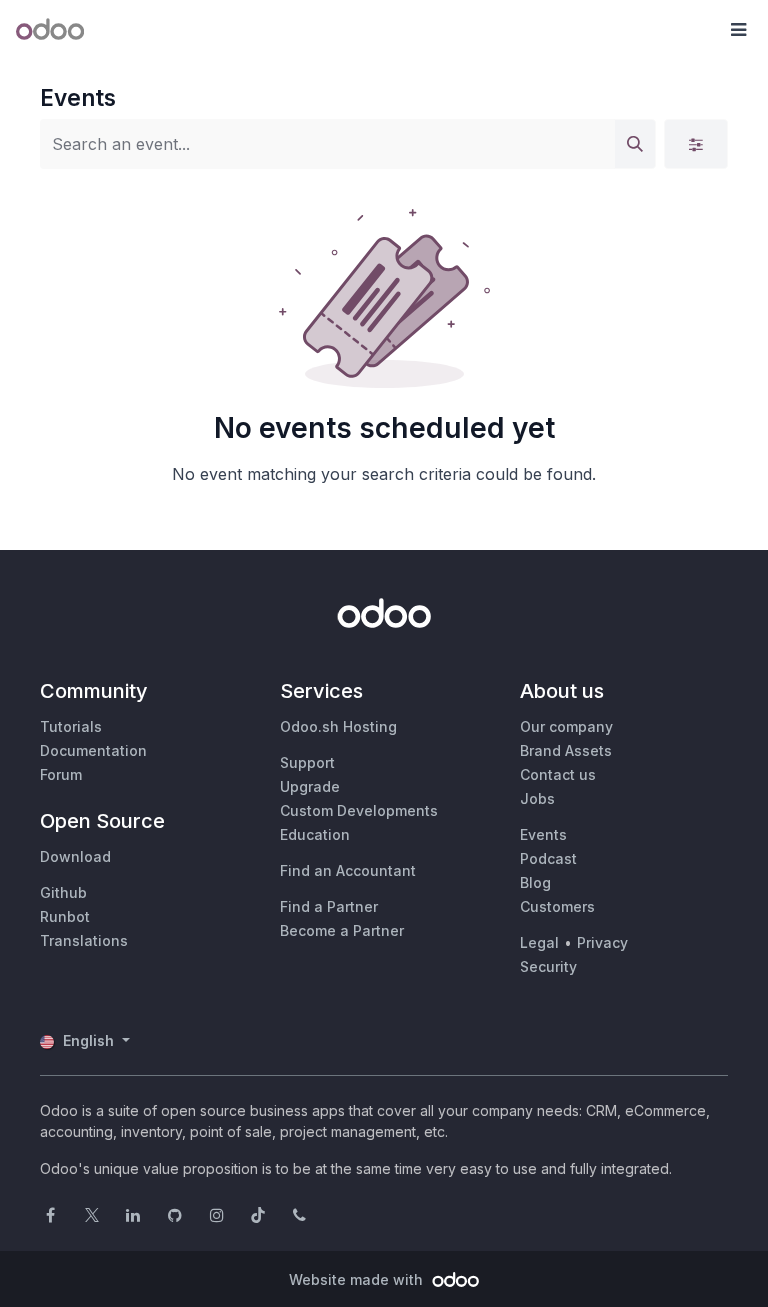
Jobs (537, 798)
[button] (738, 30)
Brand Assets (566, 750)
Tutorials (71, 726)
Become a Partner (342, 930)
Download (75, 856)
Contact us (558, 774)
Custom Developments (359, 810)
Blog (535, 882)
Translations (84, 940)
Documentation (93, 750)
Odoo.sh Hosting (338, 726)
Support (307, 762)
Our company (566, 726)
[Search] (635, 144)
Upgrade (310, 786)
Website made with (358, 1279)
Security (548, 966)
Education (315, 834)
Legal (539, 942)
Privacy (602, 942)
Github (63, 892)
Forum (61, 774)
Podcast (548, 858)
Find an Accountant (348, 870)
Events (543, 834)
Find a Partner (329, 906)
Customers (557, 906)
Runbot (65, 916)
